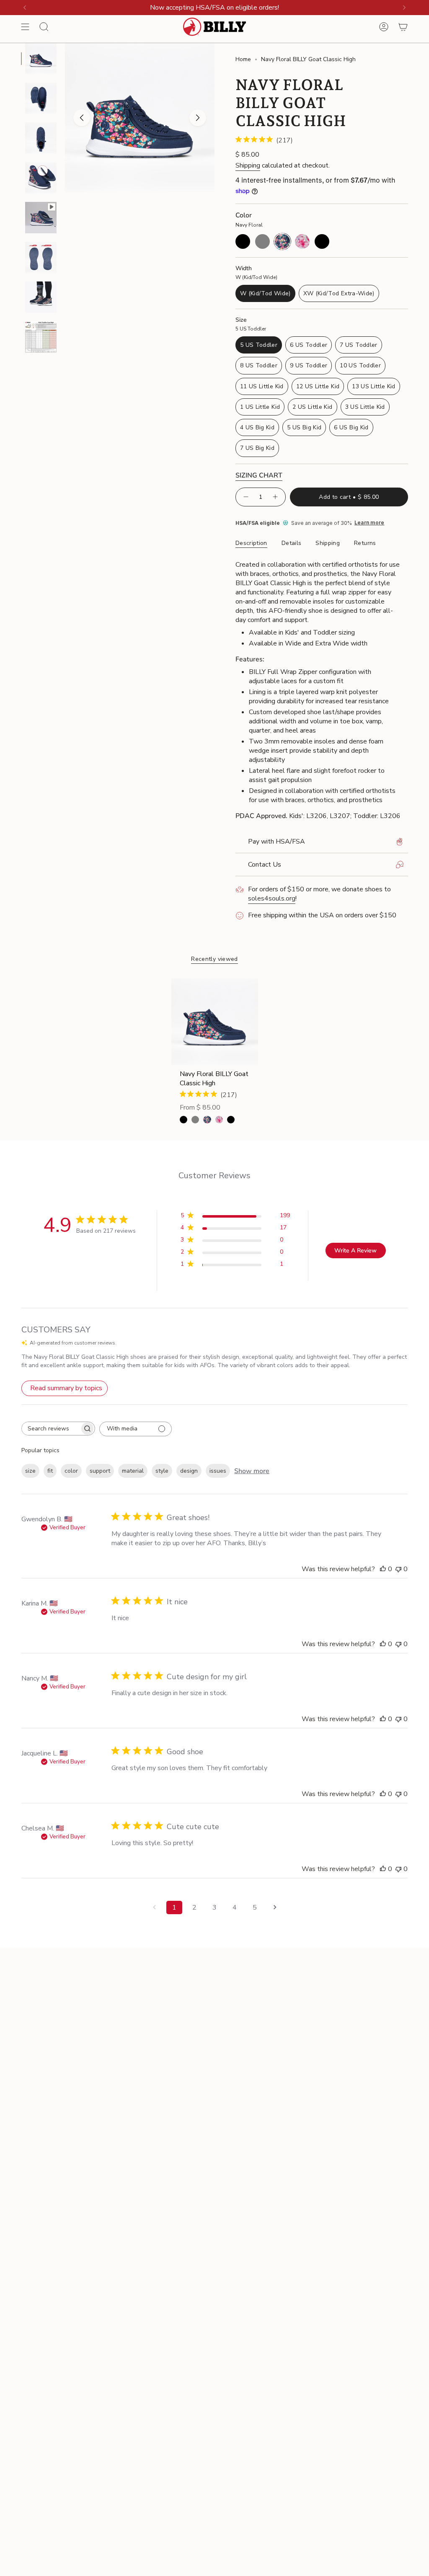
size (30, 1471)
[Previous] (25, 8)
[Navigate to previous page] (154, 1907)
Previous (82, 118)
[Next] (404, 8)
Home (243, 59)
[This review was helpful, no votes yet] (383, 1569)
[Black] (183, 1120)
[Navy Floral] (207, 1120)
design (189, 1471)
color (71, 1471)
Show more (252, 1471)
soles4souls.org (272, 898)
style (162, 1471)
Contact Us (265, 865)
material (133, 1471)
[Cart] (403, 27)
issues (218, 1471)
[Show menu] (25, 27)
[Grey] (195, 1120)
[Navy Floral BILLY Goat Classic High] (215, 1022)
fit (50, 1471)
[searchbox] (51, 1429)
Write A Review (355, 1251)
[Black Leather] (231, 1120)
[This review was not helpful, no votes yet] (398, 1569)
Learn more (369, 523)
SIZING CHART (259, 475)
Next (198, 118)
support (100, 1471)
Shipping (248, 165)
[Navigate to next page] (275, 1907)
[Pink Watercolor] (219, 1120)
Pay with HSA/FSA (277, 841)
